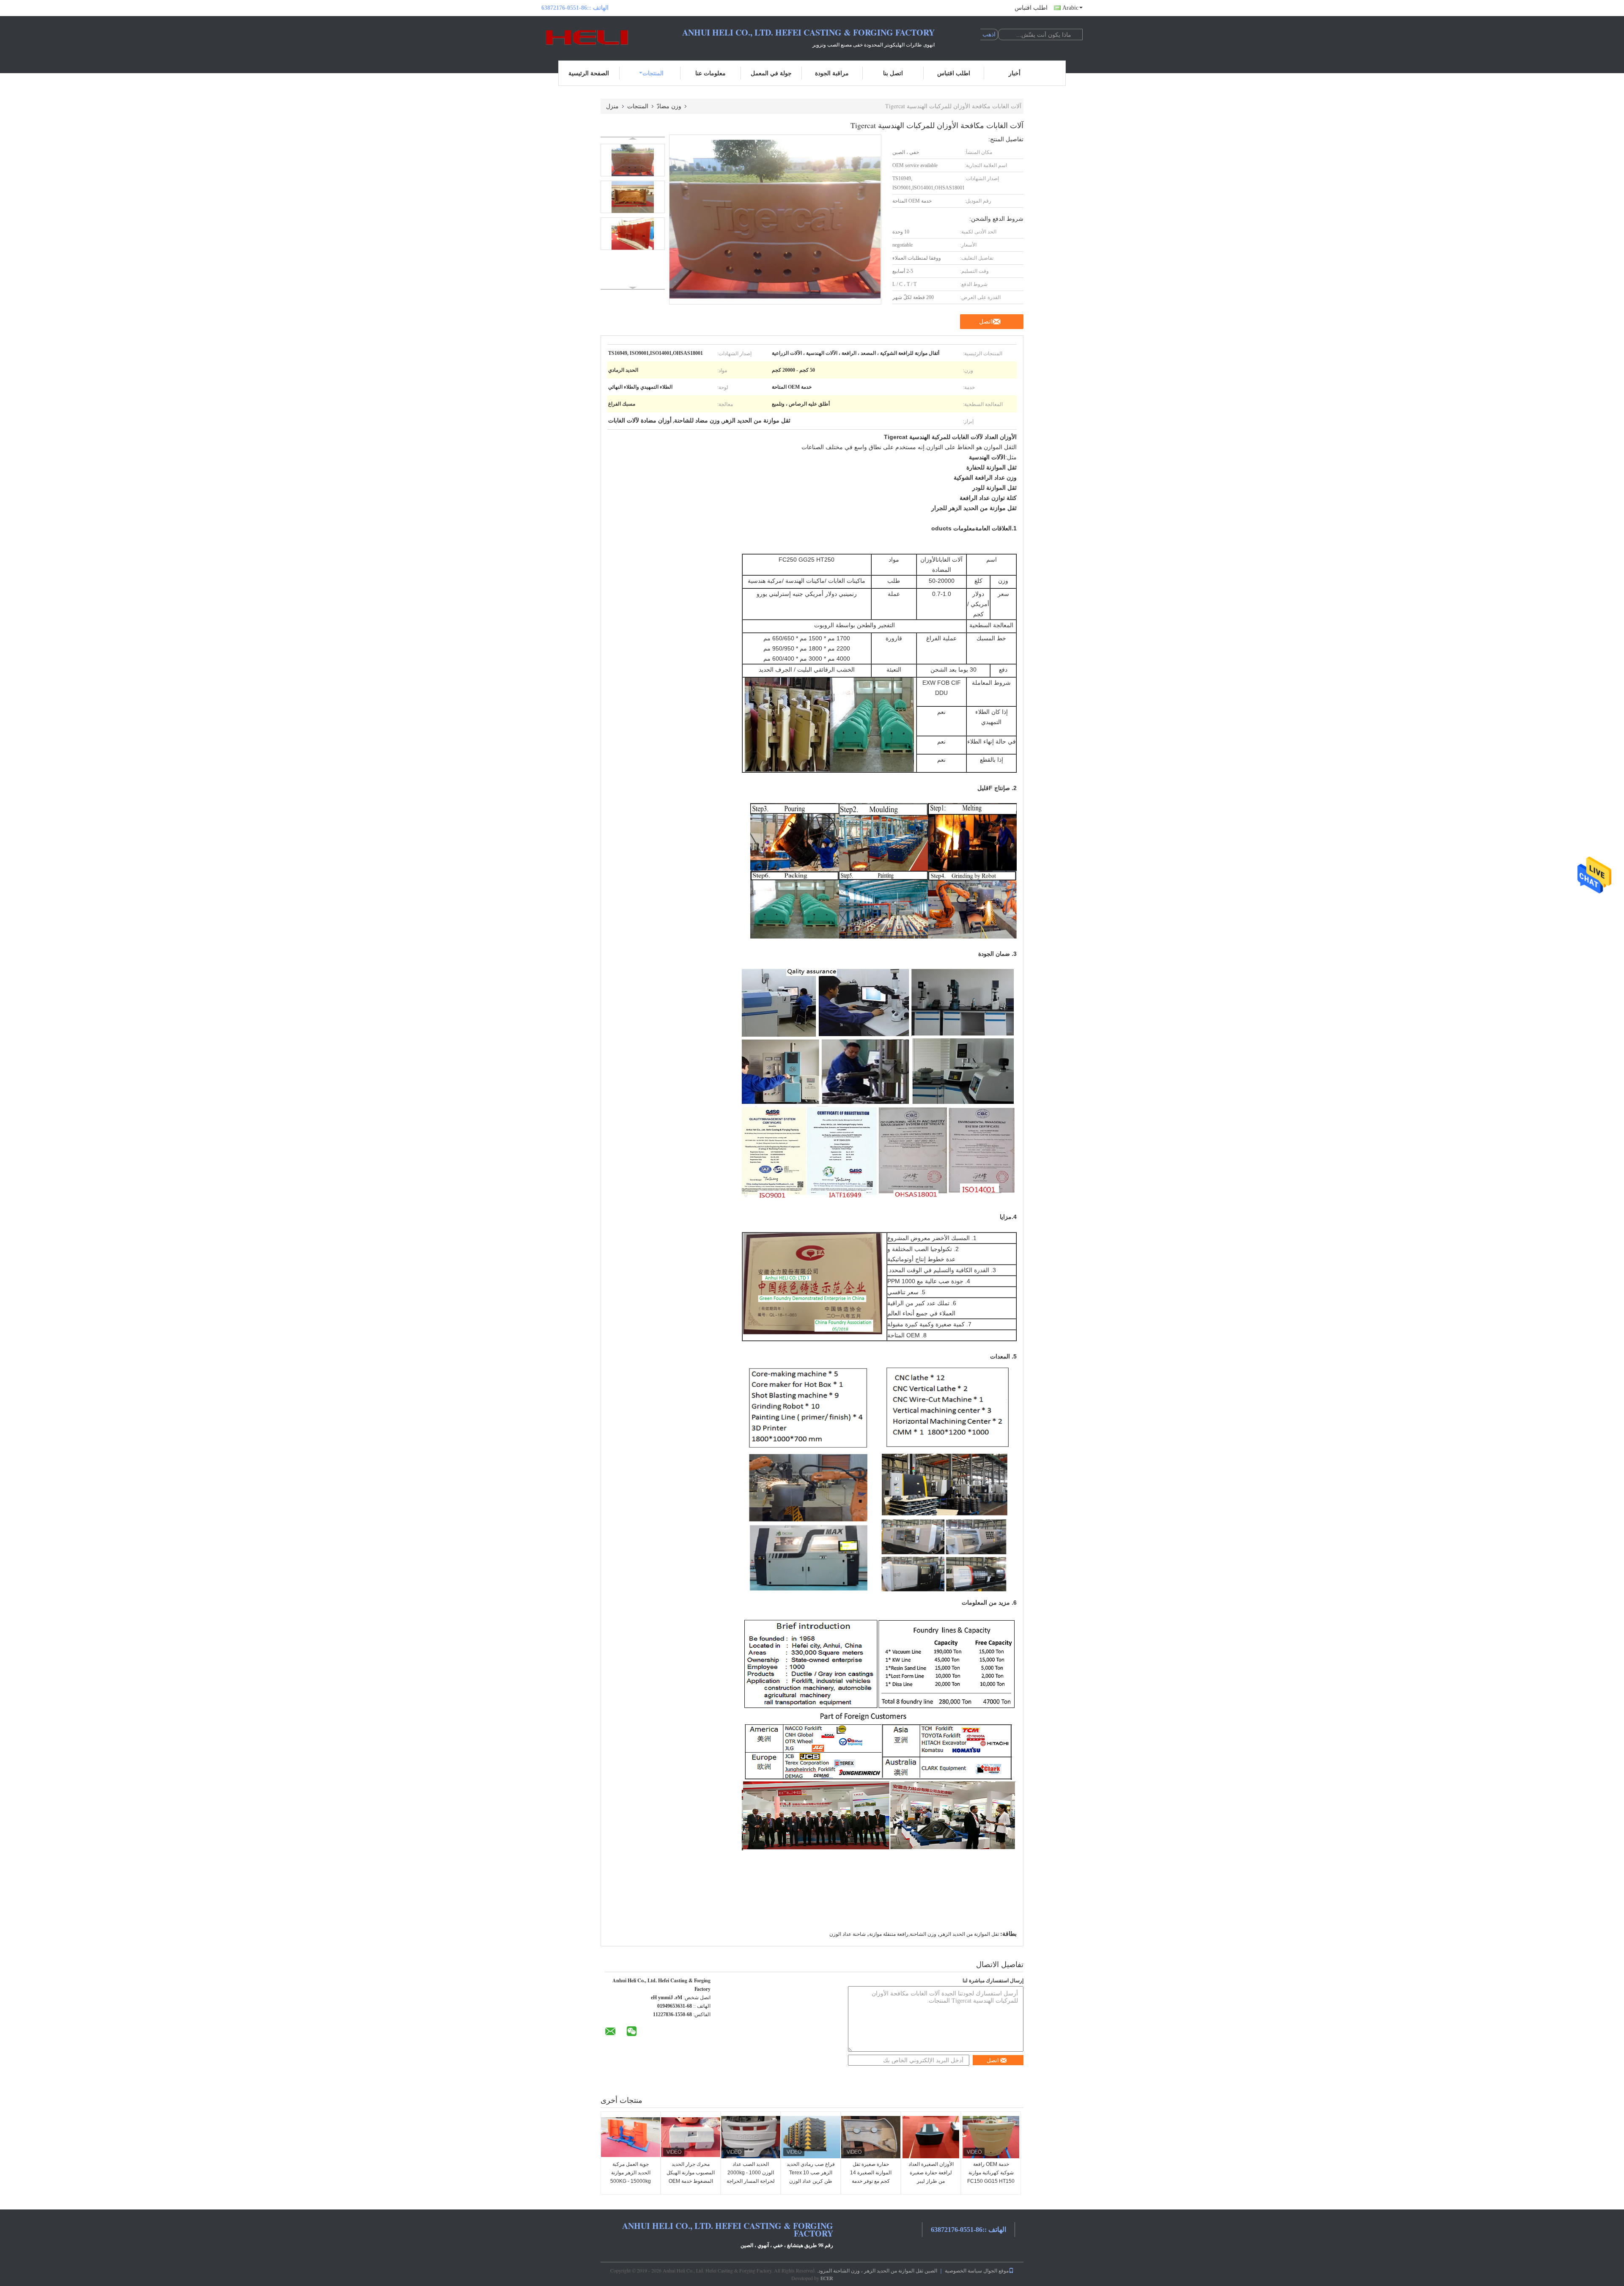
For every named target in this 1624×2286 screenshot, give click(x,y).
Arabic (1070, 8)
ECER (827, 2278)
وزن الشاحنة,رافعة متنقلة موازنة (903, 1934)
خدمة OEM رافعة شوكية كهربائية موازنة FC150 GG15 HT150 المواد (991, 2177)
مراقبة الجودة (832, 73)
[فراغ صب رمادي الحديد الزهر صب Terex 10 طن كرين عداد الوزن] (811, 2137)
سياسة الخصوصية (963, 2270)
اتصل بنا (893, 73)
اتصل (986, 321)
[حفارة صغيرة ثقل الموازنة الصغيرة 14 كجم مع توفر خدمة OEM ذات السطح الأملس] (871, 2137)
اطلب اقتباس (1031, 8)
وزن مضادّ (669, 106)
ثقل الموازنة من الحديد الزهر (969, 1934)
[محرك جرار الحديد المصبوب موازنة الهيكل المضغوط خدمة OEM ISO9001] (691, 2137)
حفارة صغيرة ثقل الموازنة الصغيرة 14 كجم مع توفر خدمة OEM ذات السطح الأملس (871, 2181)
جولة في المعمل (771, 73)
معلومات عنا (710, 73)
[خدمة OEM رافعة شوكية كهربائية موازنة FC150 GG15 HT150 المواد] (991, 2137)
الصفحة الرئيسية (589, 73)
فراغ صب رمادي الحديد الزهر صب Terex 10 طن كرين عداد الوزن (811, 2173)
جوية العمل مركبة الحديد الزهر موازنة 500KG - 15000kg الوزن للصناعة (631, 2177)
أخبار (1015, 73)
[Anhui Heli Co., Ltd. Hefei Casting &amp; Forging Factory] (588, 37)
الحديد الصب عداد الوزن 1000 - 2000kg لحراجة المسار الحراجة (751, 2173)
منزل (612, 106)
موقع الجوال (996, 2270)
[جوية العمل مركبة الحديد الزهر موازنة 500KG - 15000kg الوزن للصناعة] (631, 2137)
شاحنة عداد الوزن (848, 1934)
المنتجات (653, 73)
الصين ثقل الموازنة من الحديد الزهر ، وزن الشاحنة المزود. (876, 2270)
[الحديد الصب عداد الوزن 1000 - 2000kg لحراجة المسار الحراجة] (751, 2137)
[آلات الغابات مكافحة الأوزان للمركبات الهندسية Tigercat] (633, 160)
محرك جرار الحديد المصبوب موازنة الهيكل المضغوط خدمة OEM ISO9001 (691, 2177)
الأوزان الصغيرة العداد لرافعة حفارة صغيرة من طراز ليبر (931, 2173)
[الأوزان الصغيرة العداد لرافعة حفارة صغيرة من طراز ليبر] (931, 2137)
